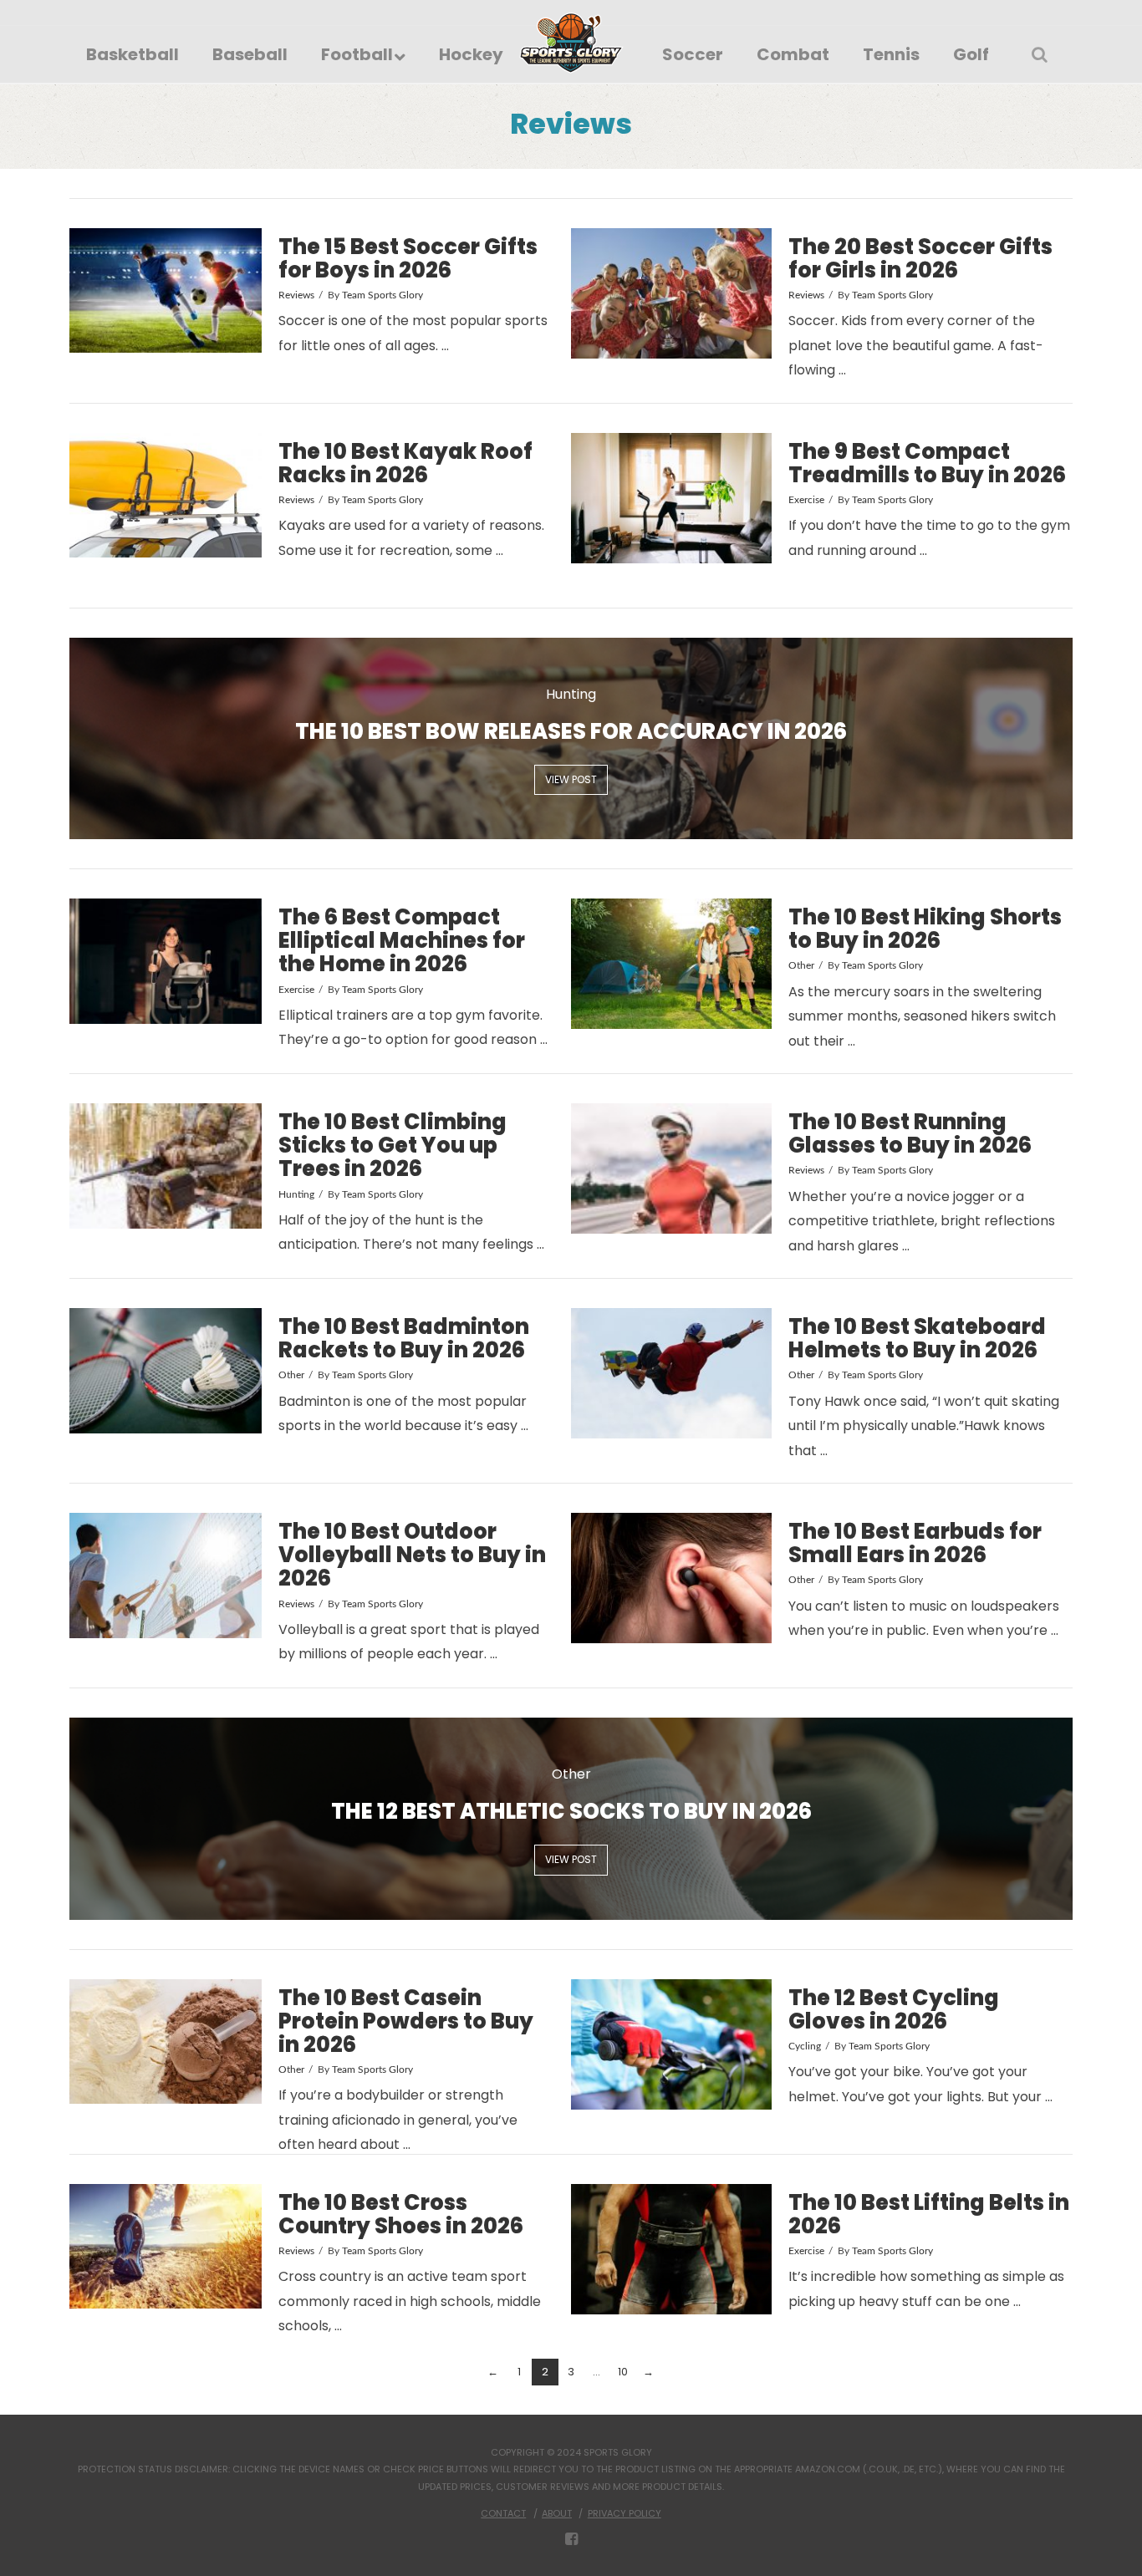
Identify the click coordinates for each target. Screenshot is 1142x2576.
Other (801, 965)
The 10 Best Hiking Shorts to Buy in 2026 (925, 929)
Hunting (296, 1194)
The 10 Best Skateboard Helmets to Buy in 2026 (917, 1338)
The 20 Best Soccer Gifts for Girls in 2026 (920, 258)
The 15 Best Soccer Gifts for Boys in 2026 (408, 258)
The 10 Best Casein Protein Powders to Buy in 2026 (406, 2021)
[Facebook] (571, 2539)
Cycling (805, 2046)
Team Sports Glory (382, 295)
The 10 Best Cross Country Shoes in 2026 (401, 2214)
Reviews (296, 295)
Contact (503, 2513)
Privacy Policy (625, 2513)
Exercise (806, 500)
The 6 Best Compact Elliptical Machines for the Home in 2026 (402, 940)
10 (623, 2372)
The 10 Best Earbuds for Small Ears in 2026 (915, 1543)
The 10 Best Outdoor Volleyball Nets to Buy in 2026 (412, 1555)
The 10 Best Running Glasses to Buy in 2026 (910, 1133)
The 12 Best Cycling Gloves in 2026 (894, 2009)
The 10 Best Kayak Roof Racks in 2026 (405, 463)
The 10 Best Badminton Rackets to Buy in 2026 (404, 1338)
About (557, 2513)
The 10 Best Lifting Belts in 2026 (929, 2214)
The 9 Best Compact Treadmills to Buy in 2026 (927, 463)
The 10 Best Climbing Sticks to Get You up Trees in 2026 (393, 1145)
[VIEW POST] (166, 291)
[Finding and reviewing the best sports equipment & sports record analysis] (571, 43)
